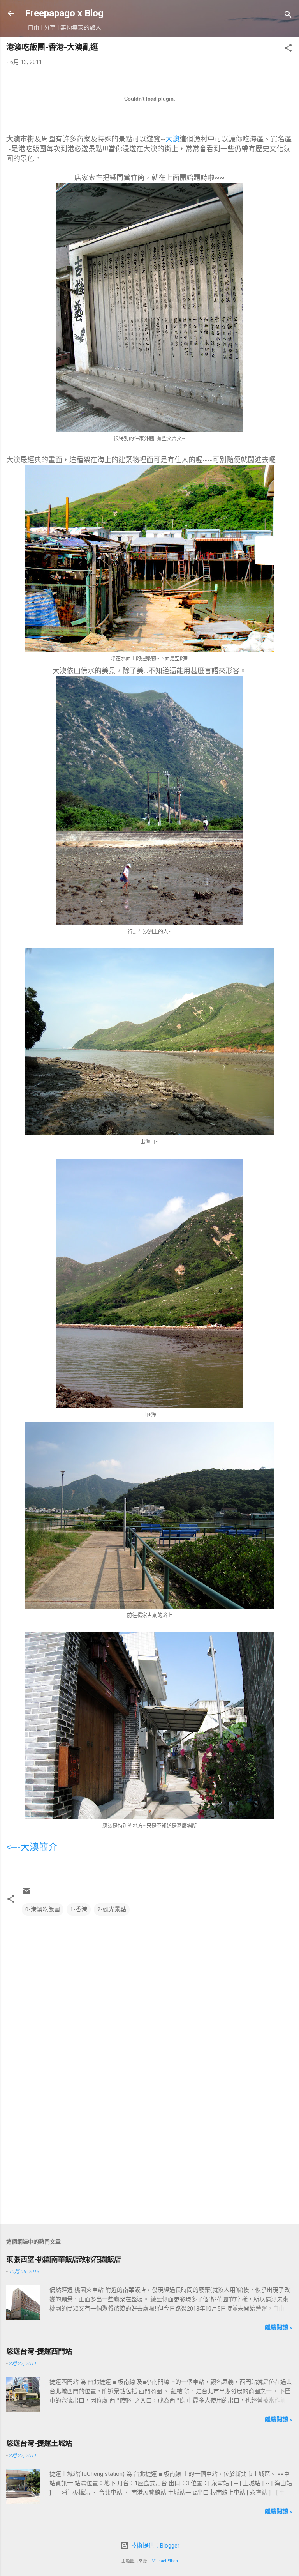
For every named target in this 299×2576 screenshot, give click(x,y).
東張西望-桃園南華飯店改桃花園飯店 (64, 2259)
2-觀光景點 (112, 1909)
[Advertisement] (149, 2157)
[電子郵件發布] (26, 1894)
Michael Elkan (165, 2561)
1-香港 (79, 1909)
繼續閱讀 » (279, 2327)
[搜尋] (288, 16)
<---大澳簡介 (32, 1847)
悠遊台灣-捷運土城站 (39, 2443)
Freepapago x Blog (64, 13)
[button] (288, 49)
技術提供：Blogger (154, 2546)
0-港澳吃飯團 (43, 1909)
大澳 (172, 139)
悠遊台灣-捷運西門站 (39, 2351)
